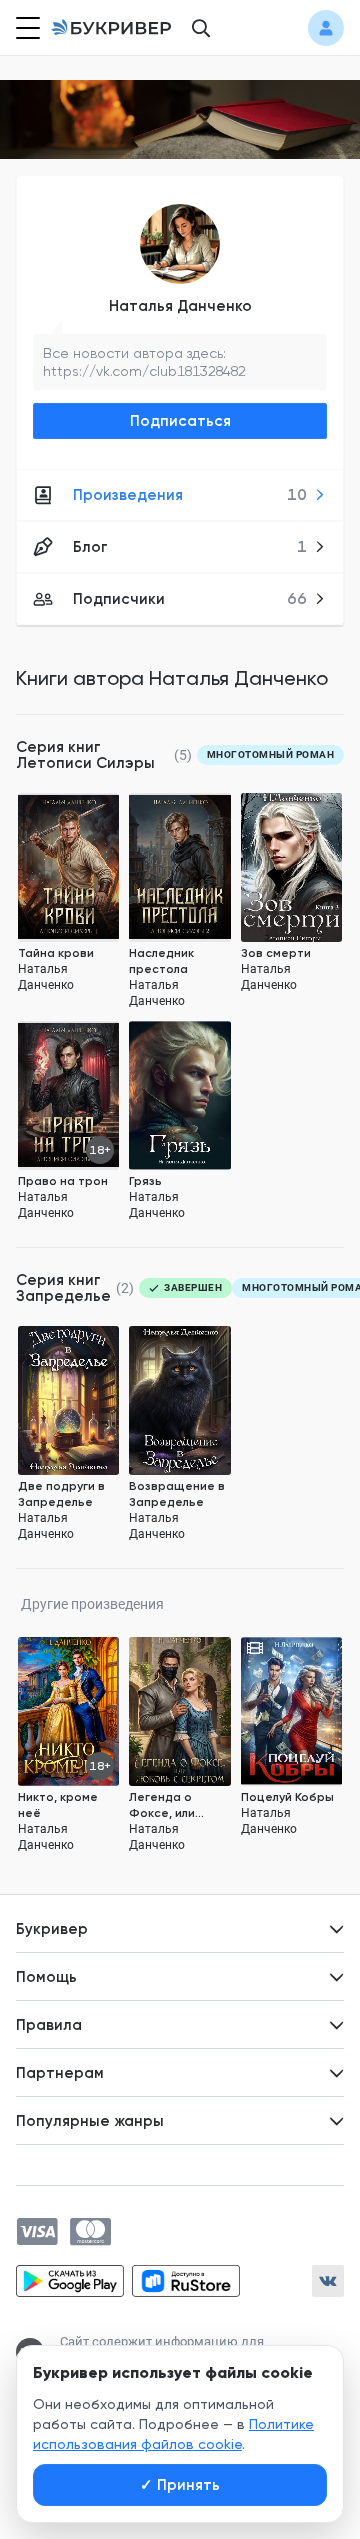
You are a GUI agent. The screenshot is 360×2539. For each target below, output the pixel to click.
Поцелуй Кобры (287, 1797)
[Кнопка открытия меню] (26, 28)
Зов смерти (276, 953)
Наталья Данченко (180, 306)
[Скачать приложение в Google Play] (70, 2281)
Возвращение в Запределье (177, 1494)
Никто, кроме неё (58, 1805)
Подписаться (180, 421)
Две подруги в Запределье (61, 1494)
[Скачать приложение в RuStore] (186, 2281)
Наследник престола (161, 961)
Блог (190, 547)
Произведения (190, 495)
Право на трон (63, 1181)
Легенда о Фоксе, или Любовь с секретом (162, 1805)
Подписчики (190, 599)
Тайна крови (56, 953)
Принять (180, 2485)
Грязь (145, 1181)
